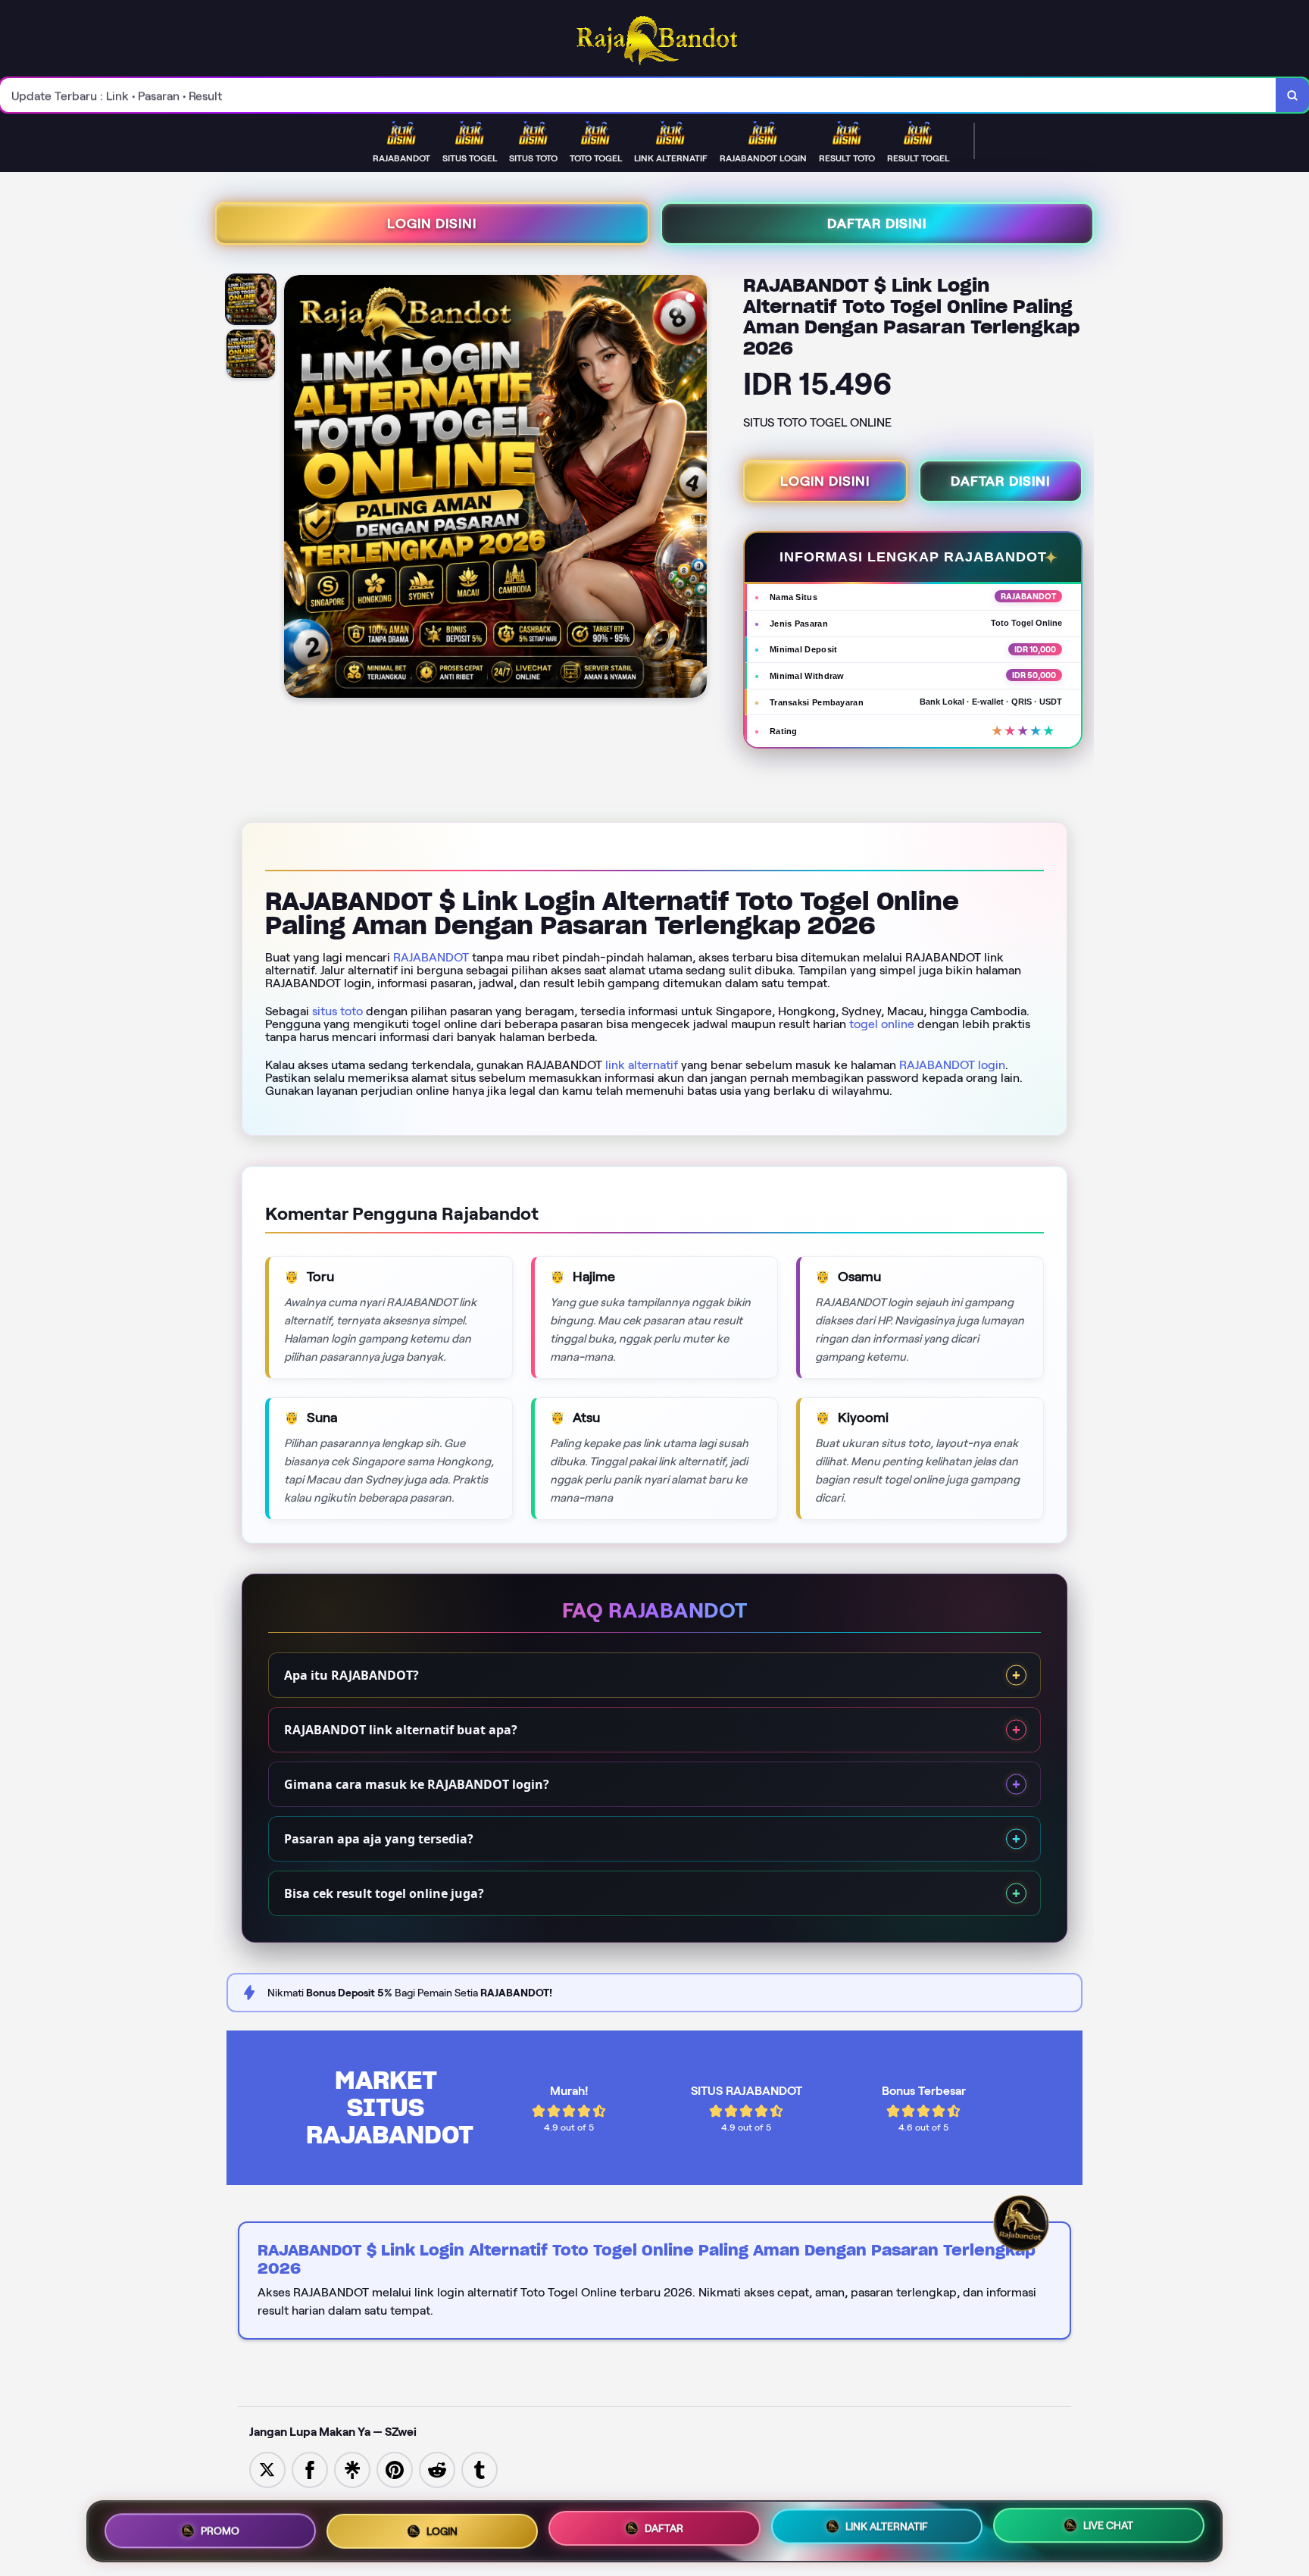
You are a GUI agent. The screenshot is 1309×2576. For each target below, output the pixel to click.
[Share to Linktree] (352, 2469)
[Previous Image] (296, 489)
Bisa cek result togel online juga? (384, 1893)
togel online (882, 1024)
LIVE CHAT (1108, 2525)
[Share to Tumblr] (480, 2469)
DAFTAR (664, 2528)
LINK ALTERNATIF (887, 2526)
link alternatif (642, 1065)
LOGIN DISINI (432, 224)
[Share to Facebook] (310, 2469)
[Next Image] (695, 489)
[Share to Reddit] (437, 2469)
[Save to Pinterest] (395, 2469)
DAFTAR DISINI (877, 224)
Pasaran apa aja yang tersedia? (379, 1839)
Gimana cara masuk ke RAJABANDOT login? (417, 1784)
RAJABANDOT (431, 957)
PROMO (220, 2531)
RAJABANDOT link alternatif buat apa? (401, 1730)
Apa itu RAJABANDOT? (351, 1675)
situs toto (337, 1011)
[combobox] (638, 95)
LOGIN (442, 2531)
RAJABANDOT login (952, 1065)
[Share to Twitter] (267, 2469)
